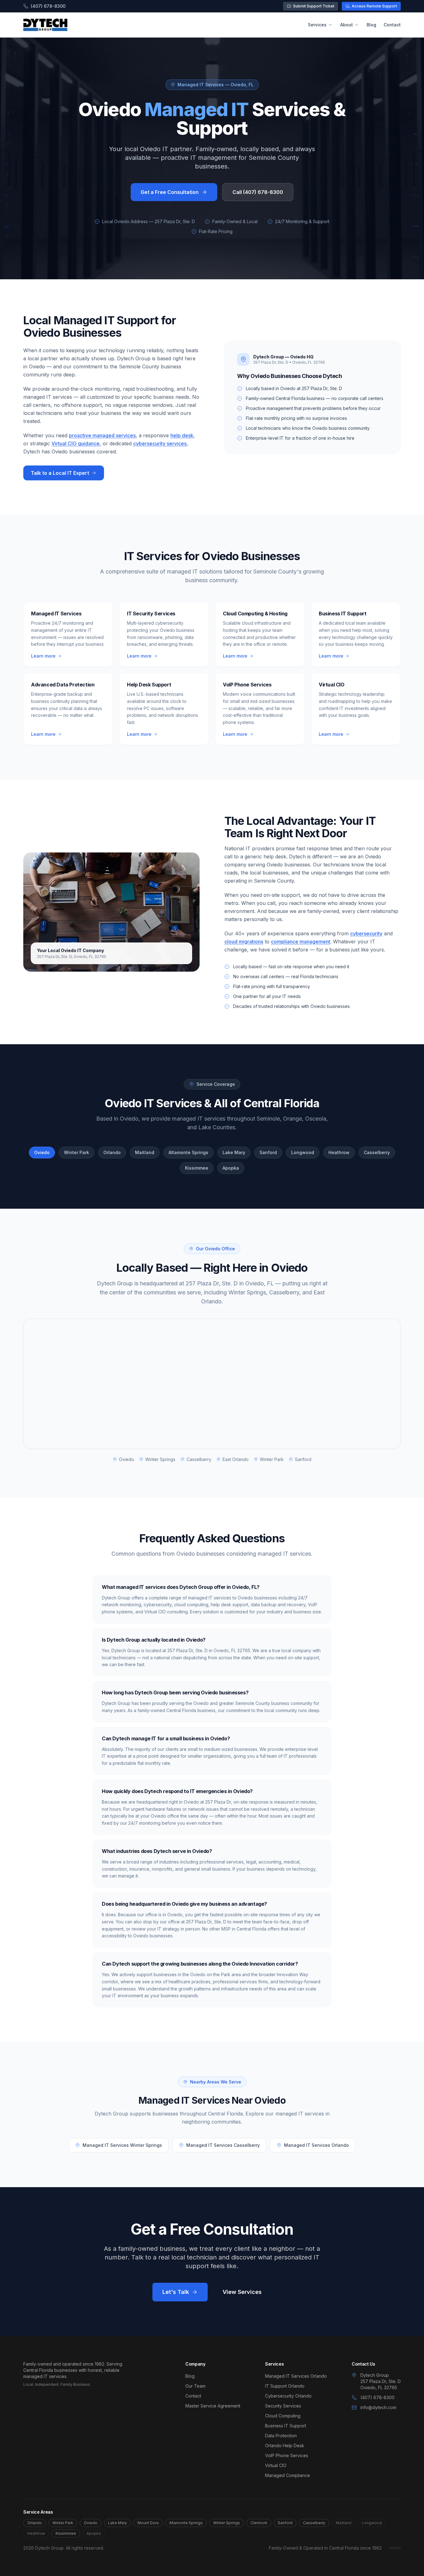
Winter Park (63, 2523)
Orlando (35, 2523)
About (347, 25)
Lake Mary (117, 2523)
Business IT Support (286, 2426)
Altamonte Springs (186, 2523)
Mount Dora (148, 2523)
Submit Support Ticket (314, 6)
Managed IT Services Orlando (316, 2145)
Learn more (43, 656)
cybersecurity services (160, 443)
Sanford (285, 2523)
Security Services (283, 2406)
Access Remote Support (374, 6)
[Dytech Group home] (45, 25)
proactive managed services (102, 435)
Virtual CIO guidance (76, 443)
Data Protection (281, 2436)
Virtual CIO (276, 2465)
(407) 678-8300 (48, 6)
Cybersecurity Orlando (288, 2396)
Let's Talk (176, 2292)
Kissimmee (66, 2533)
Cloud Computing (283, 2416)
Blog (371, 25)
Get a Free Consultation (170, 192)
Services (317, 25)
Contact (392, 25)
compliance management (301, 942)
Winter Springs (227, 2523)
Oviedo (91, 2523)
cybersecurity (366, 933)
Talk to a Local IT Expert (60, 473)
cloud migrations (244, 942)
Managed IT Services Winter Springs (122, 2145)
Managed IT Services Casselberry (223, 2145)
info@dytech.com (378, 2407)
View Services (242, 2292)
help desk (182, 435)
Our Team (195, 2386)
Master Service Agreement (213, 2406)
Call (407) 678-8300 (258, 192)
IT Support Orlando (285, 2386)
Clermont (259, 2523)
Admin (395, 2548)
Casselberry (314, 2523)
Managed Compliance (288, 2475)
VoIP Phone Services (287, 2455)
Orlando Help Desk (285, 2446)
